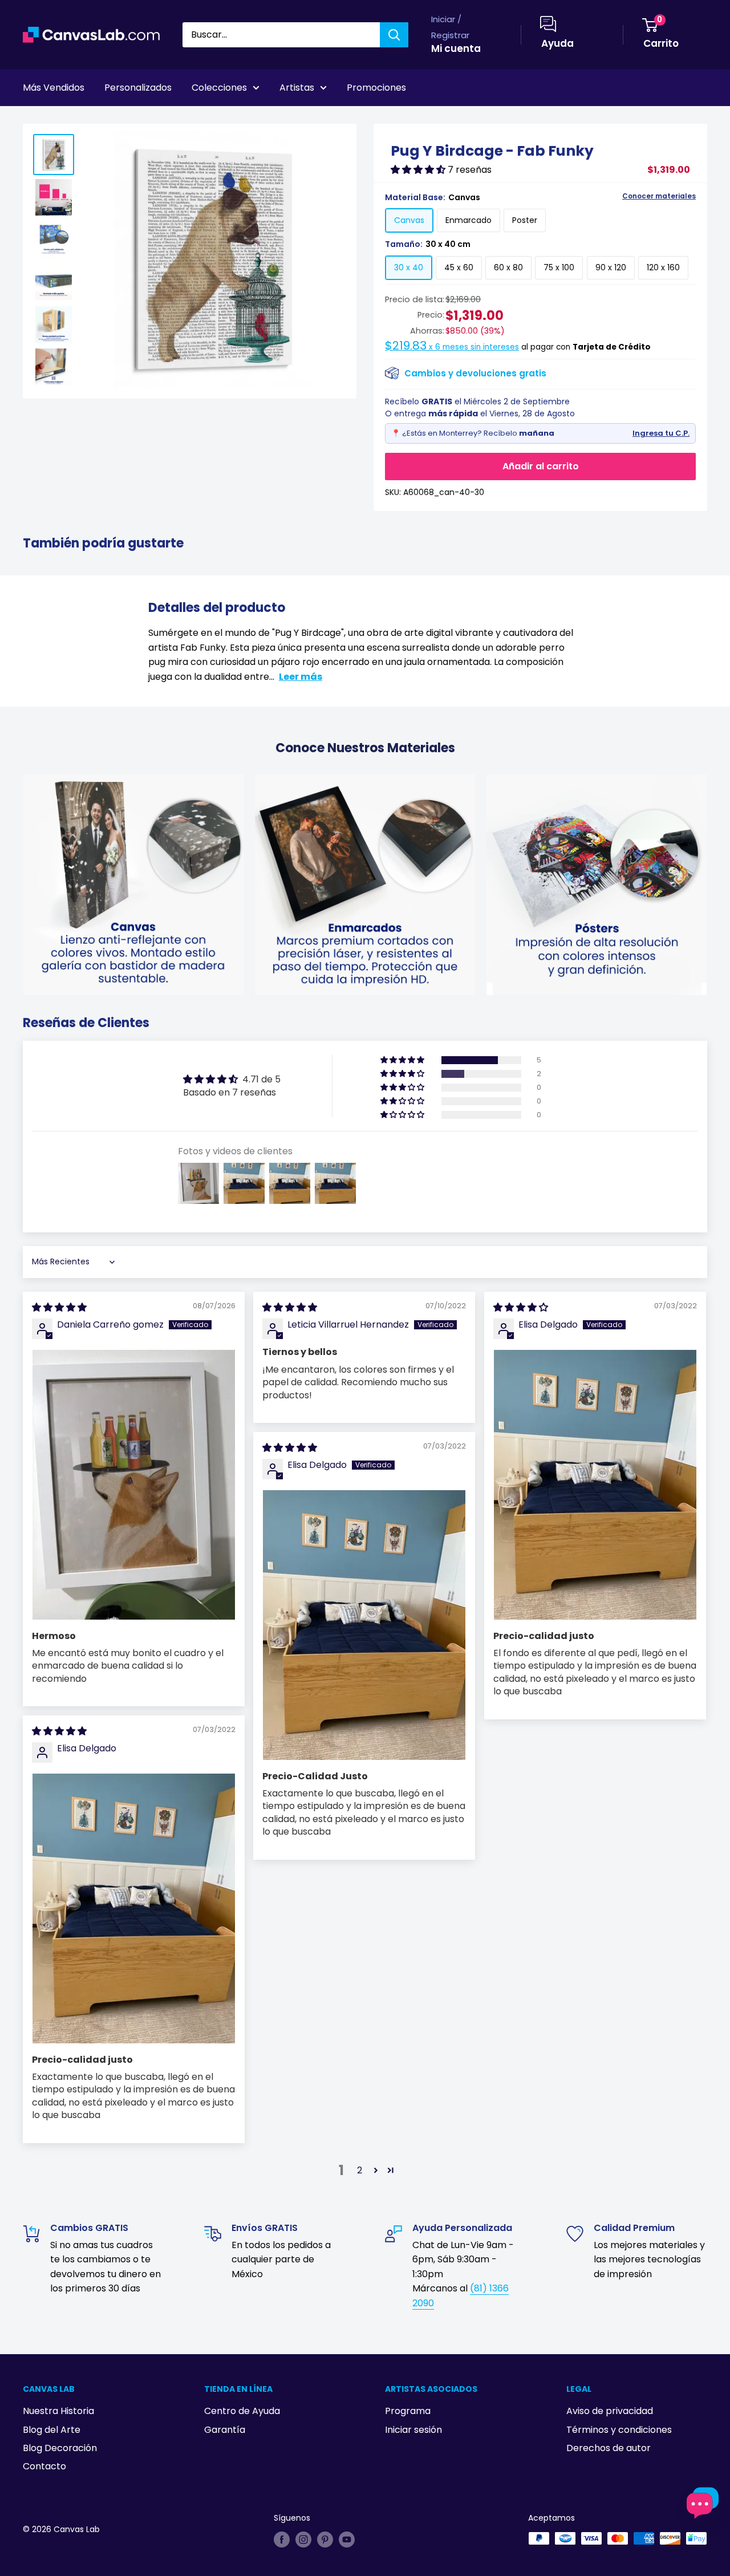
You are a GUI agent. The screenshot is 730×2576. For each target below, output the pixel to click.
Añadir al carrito (541, 466)
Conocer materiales (659, 196)
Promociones (376, 88)
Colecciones (219, 88)
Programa (408, 2411)
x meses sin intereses (452, 347)
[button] (419, 170)
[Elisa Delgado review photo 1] (595, 1485)
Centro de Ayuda (242, 2411)
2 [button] (360, 2170)
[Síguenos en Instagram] (303, 2540)
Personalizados (138, 88)
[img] (59, 1307)
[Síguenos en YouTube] (347, 2540)
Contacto (44, 2466)
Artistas (297, 88)
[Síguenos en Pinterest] (325, 2540)
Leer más (301, 677)
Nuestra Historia (58, 2411)
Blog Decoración (60, 2448)
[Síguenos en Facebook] (282, 2540)
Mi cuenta (456, 48)
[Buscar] (394, 35)
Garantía (225, 2430)
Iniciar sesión (413, 2430)
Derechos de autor (609, 2448)
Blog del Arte (52, 2430)
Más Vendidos (54, 88)
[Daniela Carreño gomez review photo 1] (134, 1485)
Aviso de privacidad (610, 2411)
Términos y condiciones (619, 2430)
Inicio (33, 119)
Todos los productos (95, 119)
